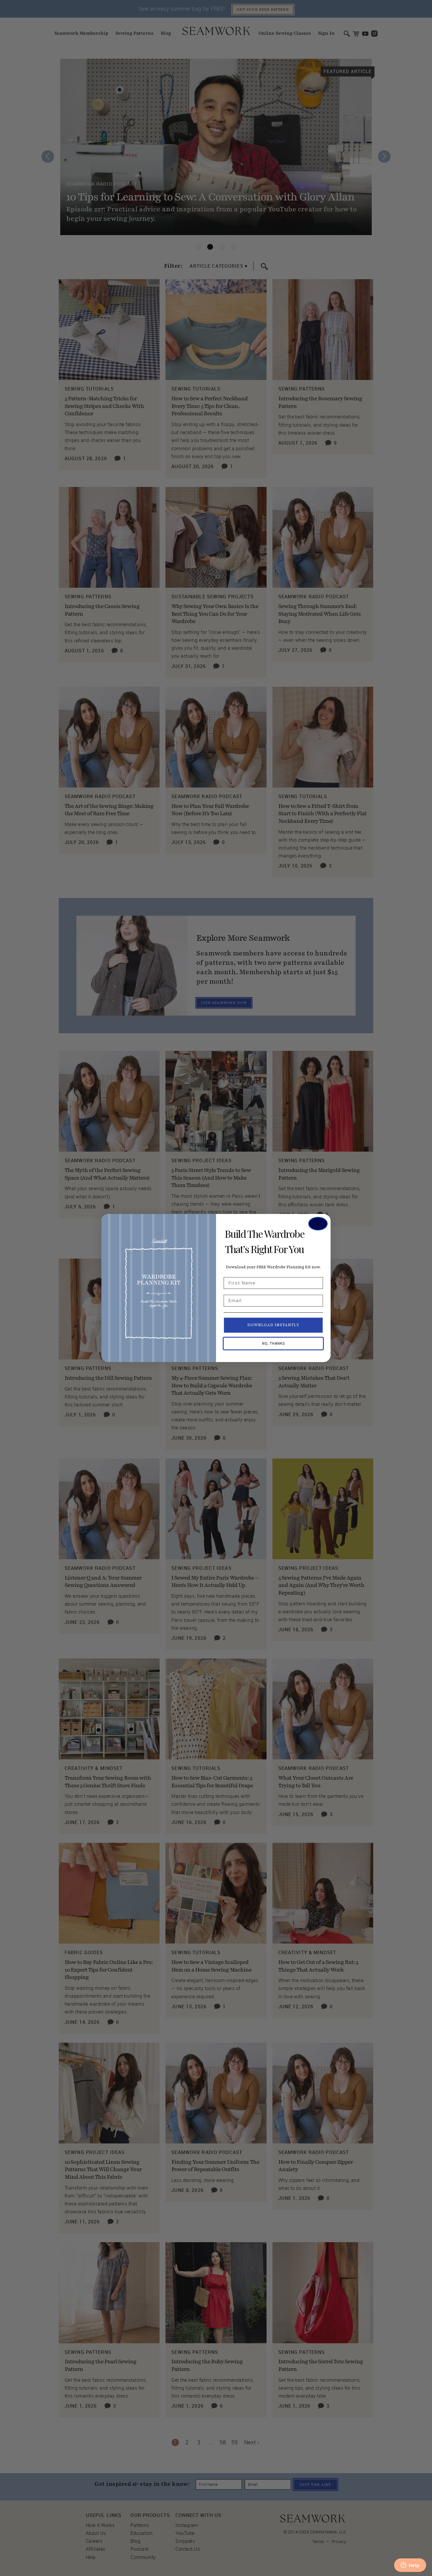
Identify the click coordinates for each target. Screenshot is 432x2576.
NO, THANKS (273, 1344)
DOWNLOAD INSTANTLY (273, 1325)
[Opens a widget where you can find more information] (410, 2566)
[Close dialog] (318, 1224)
